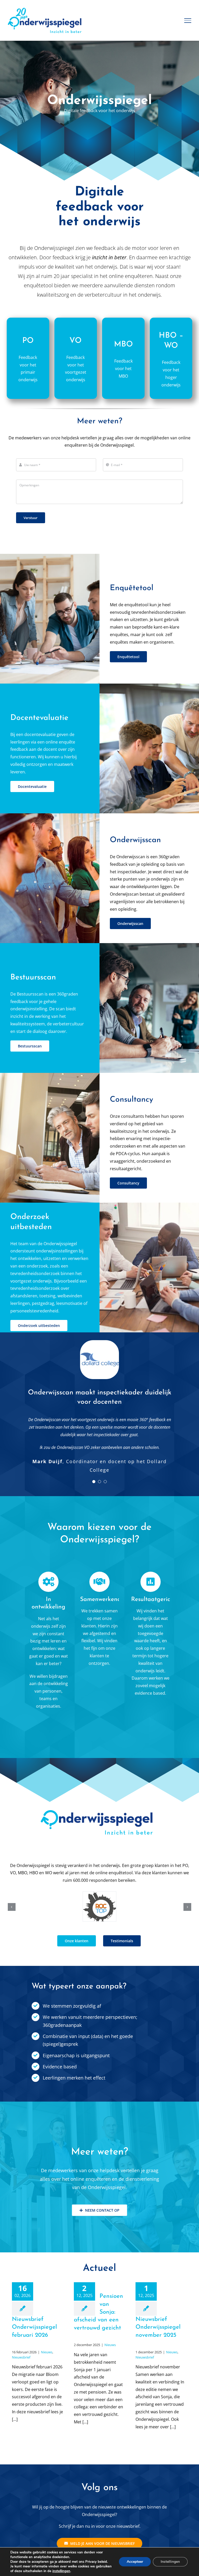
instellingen (61, 2571)
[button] (12, 1898)
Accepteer (135, 2562)
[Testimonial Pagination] (94, 1474)
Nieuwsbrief (21, 2346)
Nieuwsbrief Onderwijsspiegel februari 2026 (34, 2316)
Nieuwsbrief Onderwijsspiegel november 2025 (158, 2316)
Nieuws (47, 2341)
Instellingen (170, 2562)
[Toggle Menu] (188, 21)
